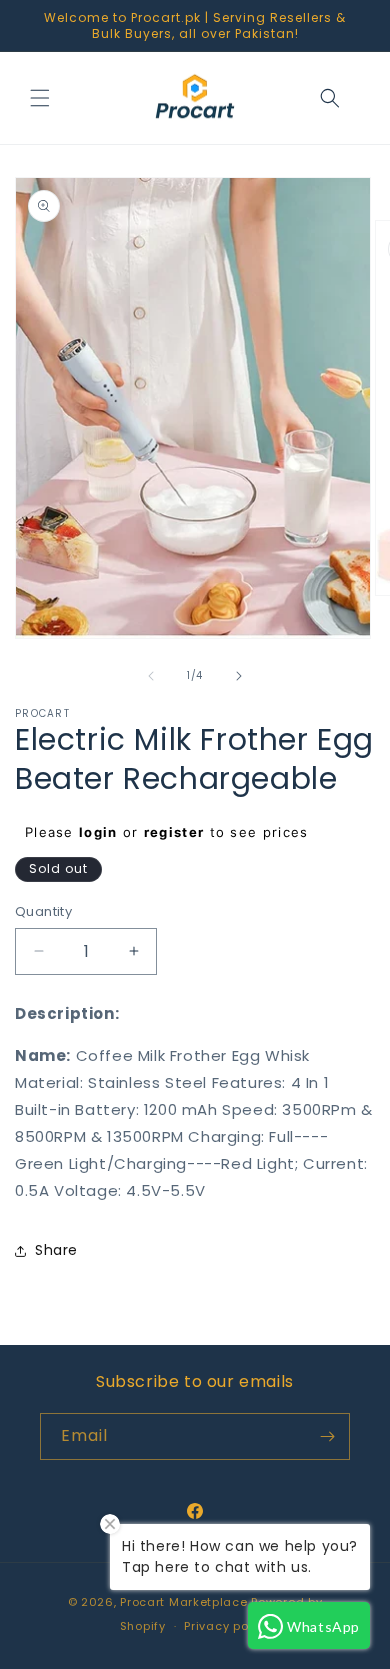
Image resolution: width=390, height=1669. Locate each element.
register (174, 832)
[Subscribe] (327, 1436)
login (98, 832)
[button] (40, 98)
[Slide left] (151, 676)
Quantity (43, 911)
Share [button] (56, 1250)
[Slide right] (239, 676)
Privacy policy (227, 1626)
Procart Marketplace (183, 1602)
